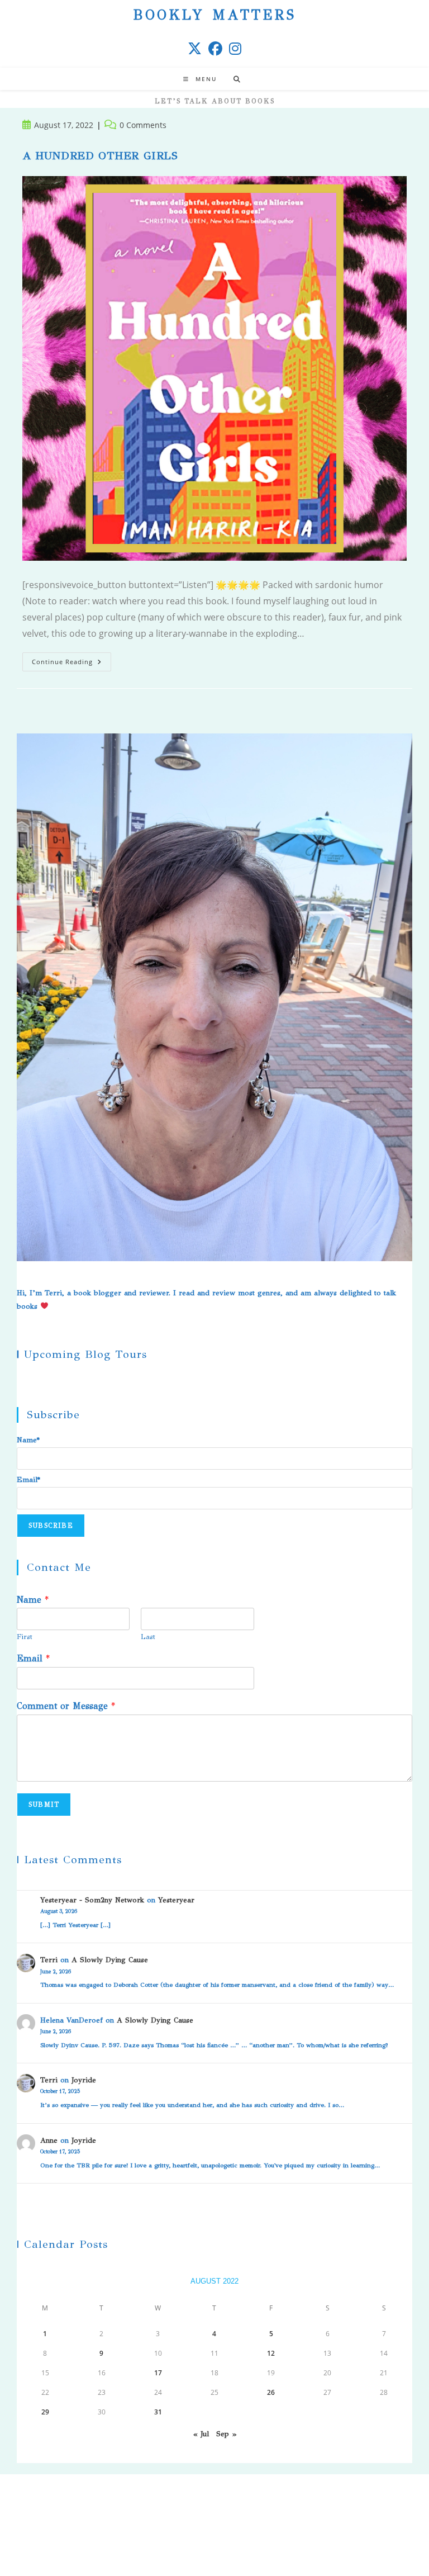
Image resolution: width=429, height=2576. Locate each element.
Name (33, 1600)
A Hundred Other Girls (100, 156)
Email (33, 1658)
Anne (49, 2141)
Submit (44, 1805)
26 (271, 2392)
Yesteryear (176, 1900)
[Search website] (237, 79)
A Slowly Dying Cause (110, 1960)
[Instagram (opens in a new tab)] (235, 48)
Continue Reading (71, 664)
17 (158, 2373)
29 (45, 2412)
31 (158, 2412)
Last (148, 1637)
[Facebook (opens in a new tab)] (215, 48)
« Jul (201, 2434)
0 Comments (143, 125)
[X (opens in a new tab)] (195, 48)
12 (271, 2353)
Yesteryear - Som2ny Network (92, 1900)
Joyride (84, 2080)
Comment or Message (66, 1706)
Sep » (226, 2434)
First (25, 1637)
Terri (49, 1960)
